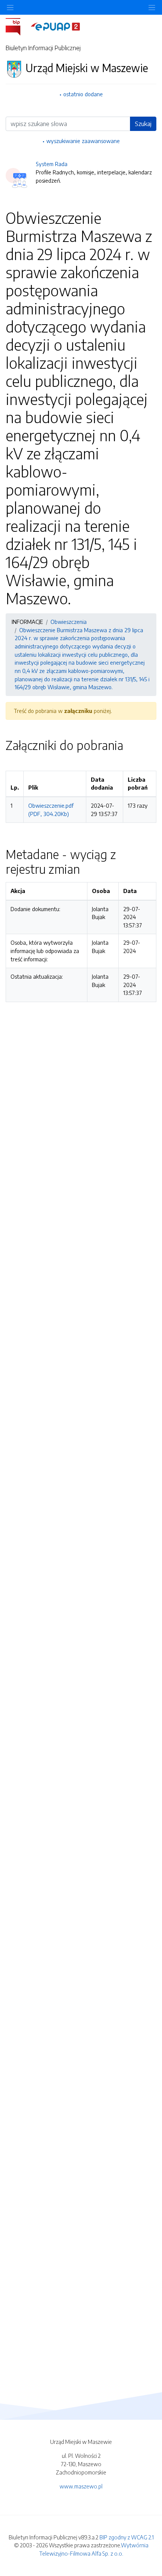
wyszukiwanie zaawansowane (83, 141)
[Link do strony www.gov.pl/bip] (18, 26)
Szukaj (143, 124)
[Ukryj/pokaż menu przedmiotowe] (10, 7)
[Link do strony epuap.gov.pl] (55, 26)
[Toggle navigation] (152, 7)
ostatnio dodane (83, 94)
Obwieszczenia (69, 622)
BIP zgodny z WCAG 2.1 (127, 2537)
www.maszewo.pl (81, 2486)
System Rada (52, 164)
